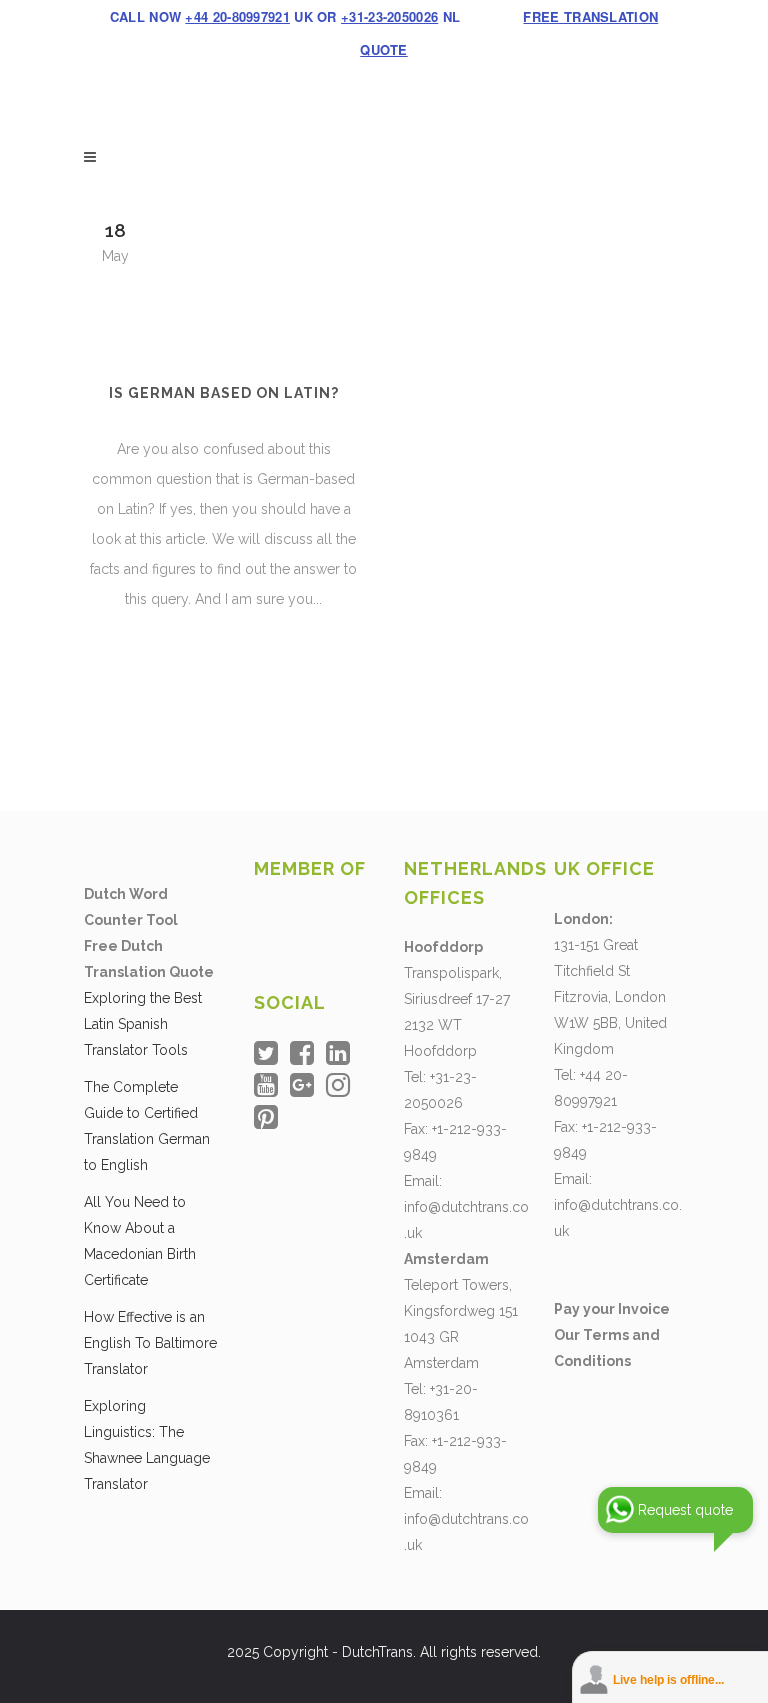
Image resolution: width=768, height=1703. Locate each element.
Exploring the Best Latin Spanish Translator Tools (143, 1024)
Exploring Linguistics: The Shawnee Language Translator (147, 1445)
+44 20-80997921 (237, 16)
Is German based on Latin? (224, 393)
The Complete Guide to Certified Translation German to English (147, 1126)
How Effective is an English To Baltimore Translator (150, 1343)
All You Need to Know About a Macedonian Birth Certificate (140, 1241)
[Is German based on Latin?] (223, 277)
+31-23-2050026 (389, 16)
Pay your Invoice (612, 1309)
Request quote (685, 1510)
